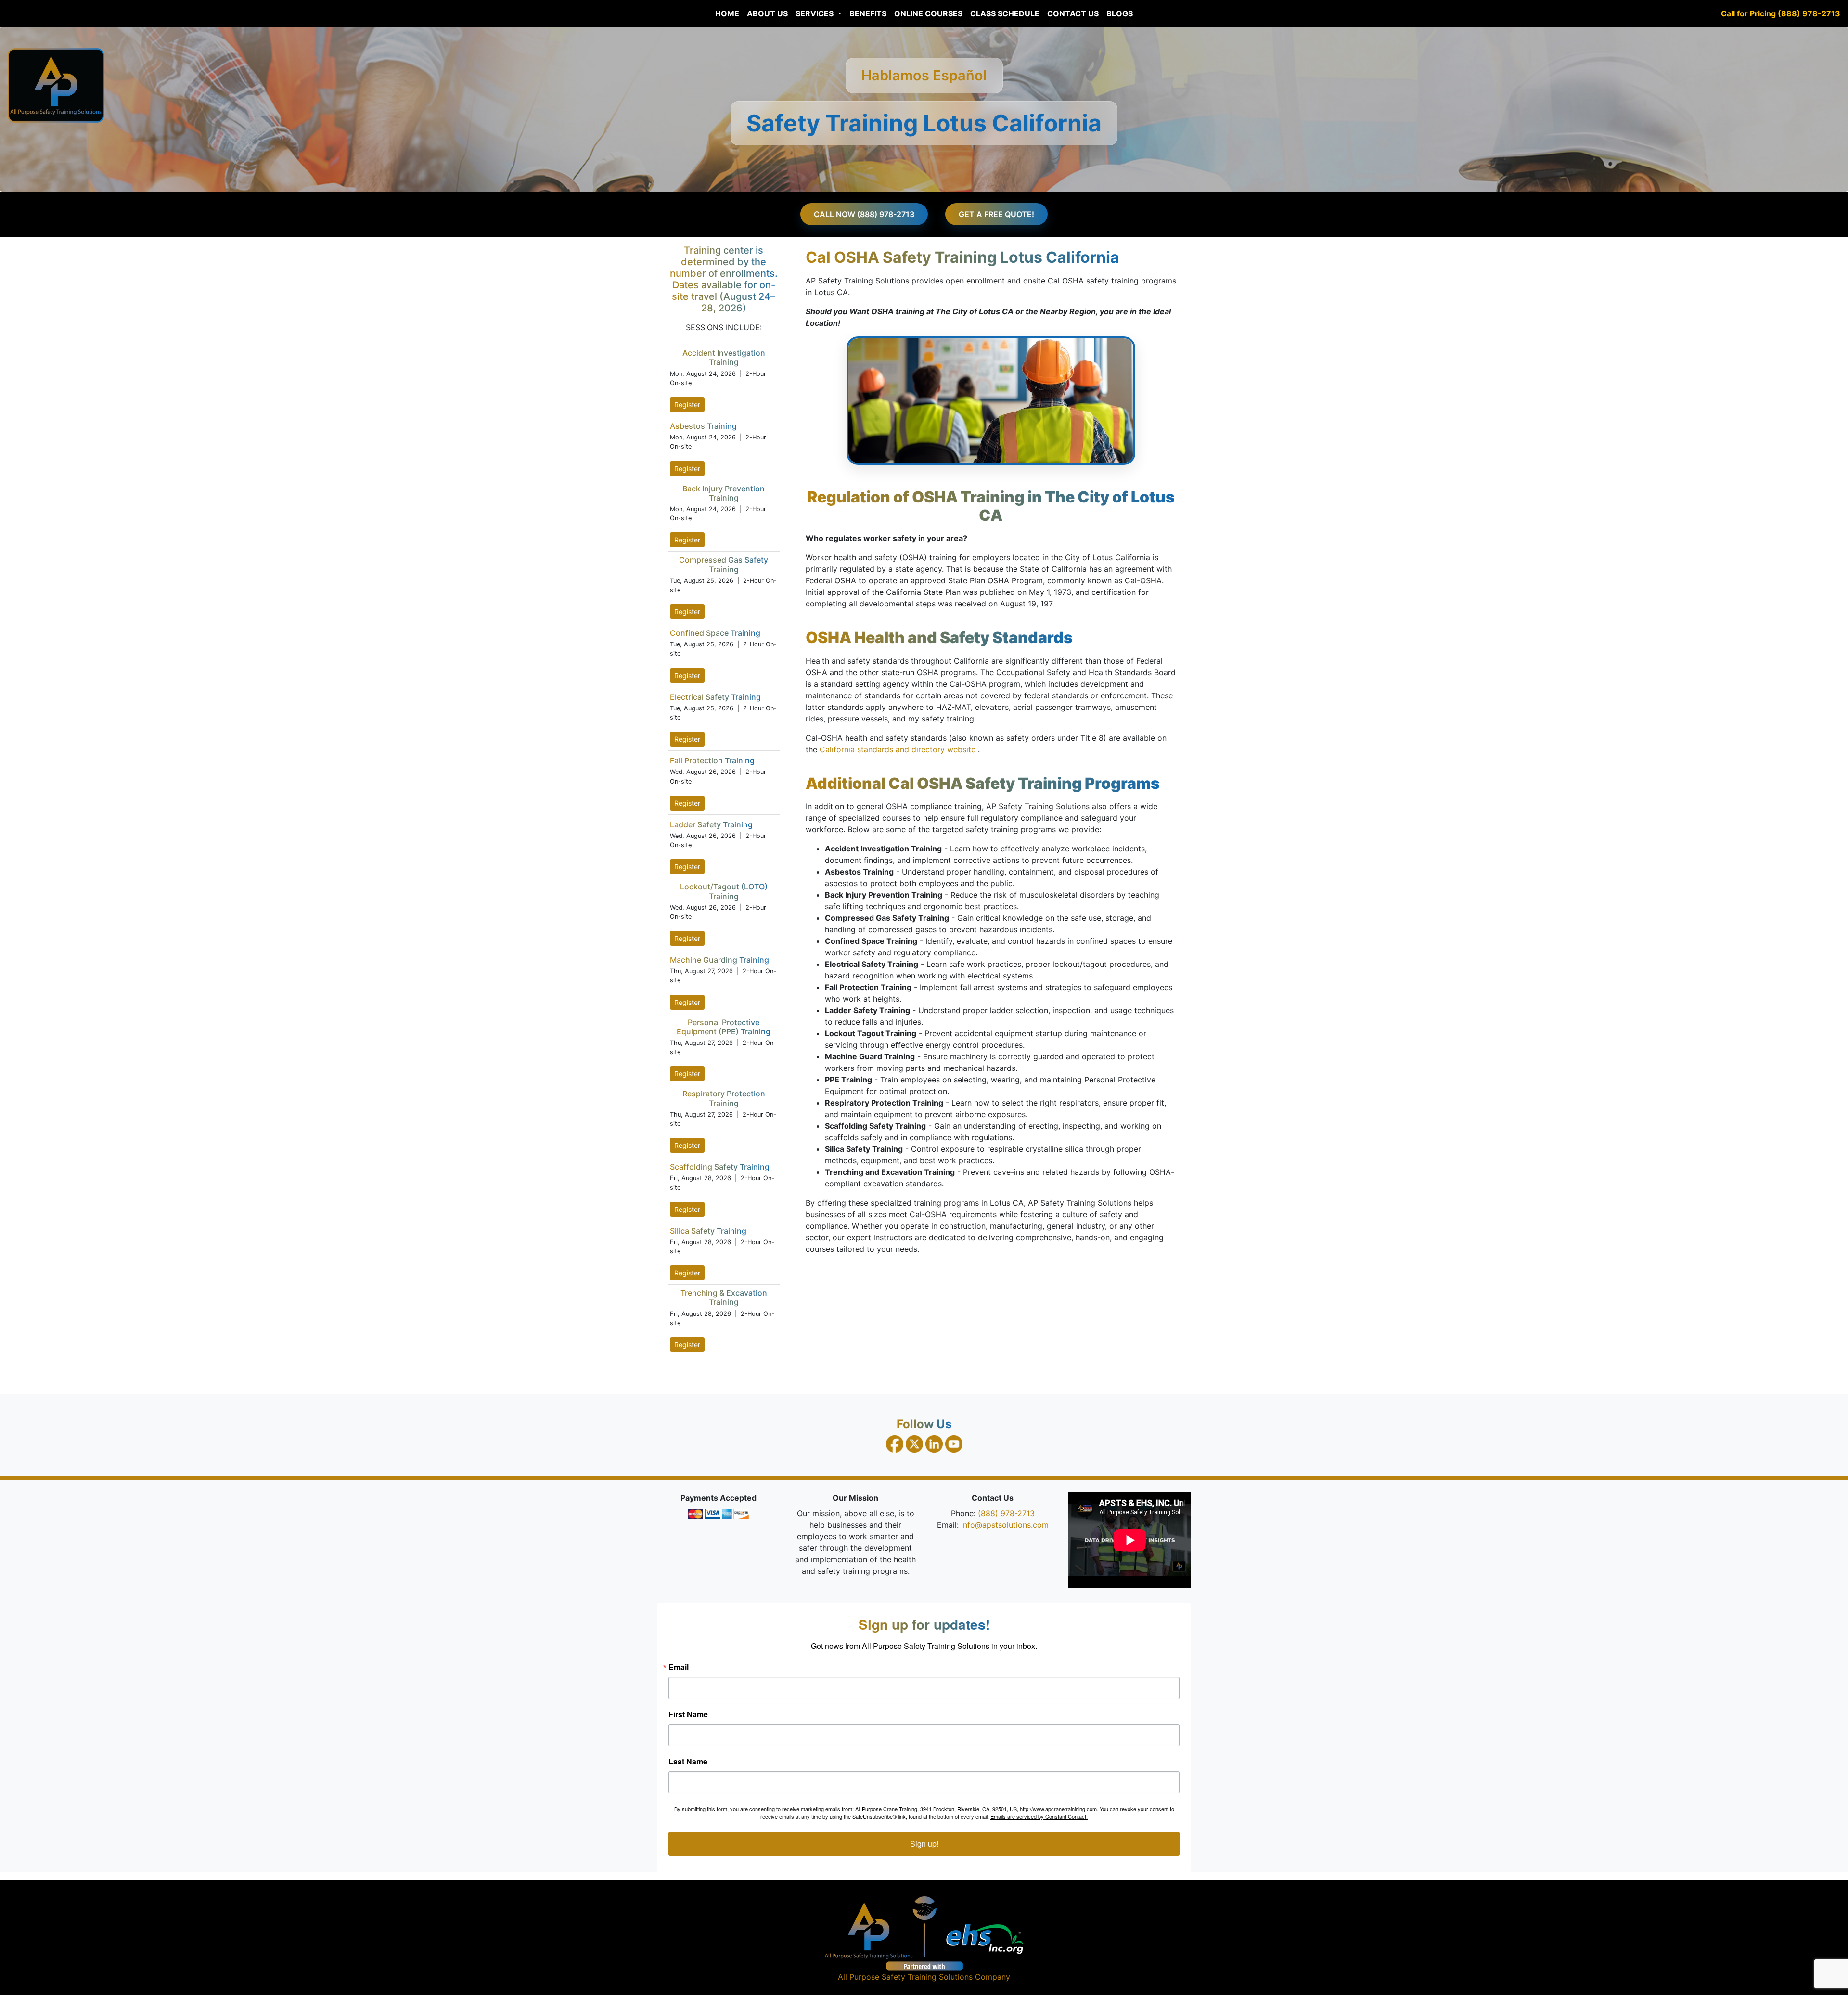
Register (687, 405)
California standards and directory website (899, 749)
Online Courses (928, 13)
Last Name (688, 1762)
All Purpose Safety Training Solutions (905, 1977)
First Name (688, 1714)
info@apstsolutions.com (1005, 1525)
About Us (767, 13)
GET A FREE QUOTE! (996, 214)
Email (679, 1667)
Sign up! (924, 1844)
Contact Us (1073, 13)
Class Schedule (1005, 13)
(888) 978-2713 (1006, 1513)
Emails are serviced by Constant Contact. (1039, 1816)
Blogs (1120, 13)
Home (727, 13)
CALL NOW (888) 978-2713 (864, 214)
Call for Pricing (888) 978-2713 (1781, 13)
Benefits (868, 13)
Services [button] (815, 13)
